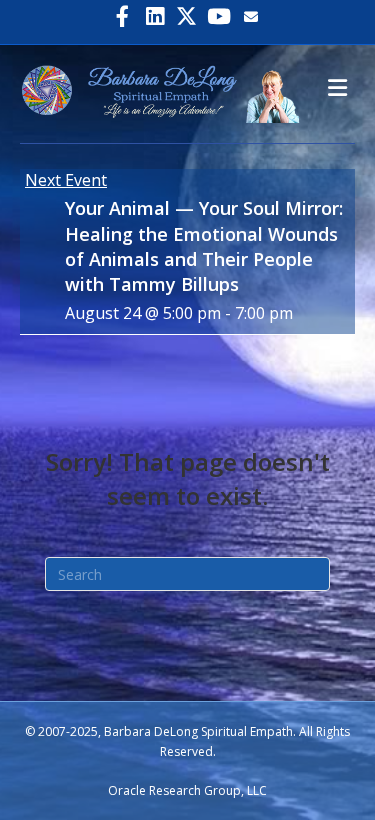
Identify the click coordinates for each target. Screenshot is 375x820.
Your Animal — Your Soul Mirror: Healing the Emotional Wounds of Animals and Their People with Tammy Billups (204, 246)
